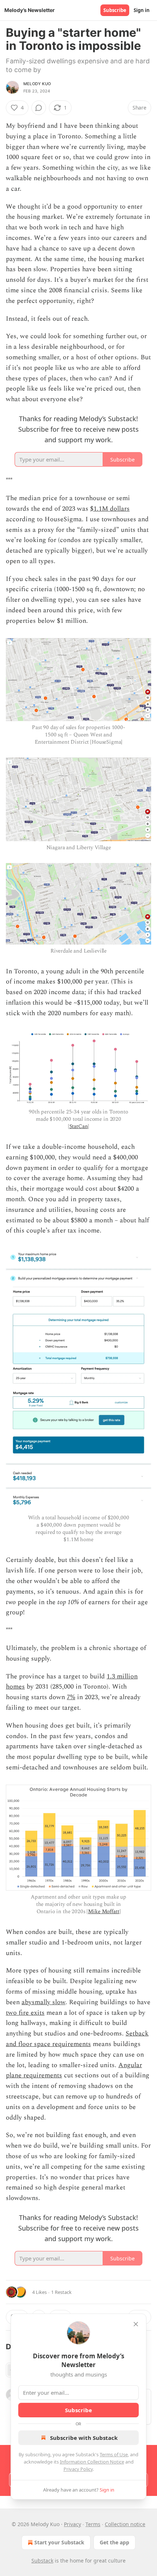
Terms (93, 2524)
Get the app (114, 2542)
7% (71, 1697)
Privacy (72, 2524)
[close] (136, 2324)
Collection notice (125, 2524)
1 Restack (61, 2292)
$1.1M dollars (110, 509)
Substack (42, 2561)
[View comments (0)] (39, 108)
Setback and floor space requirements (77, 2039)
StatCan (79, 1126)
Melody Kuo (37, 84)
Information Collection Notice (92, 2462)
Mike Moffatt (104, 1912)
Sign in (142, 10)
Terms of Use (114, 2454)
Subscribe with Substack (84, 2438)
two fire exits (25, 2013)
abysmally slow (43, 2002)
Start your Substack (59, 2542)
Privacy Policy (78, 2469)
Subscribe (115, 10)
